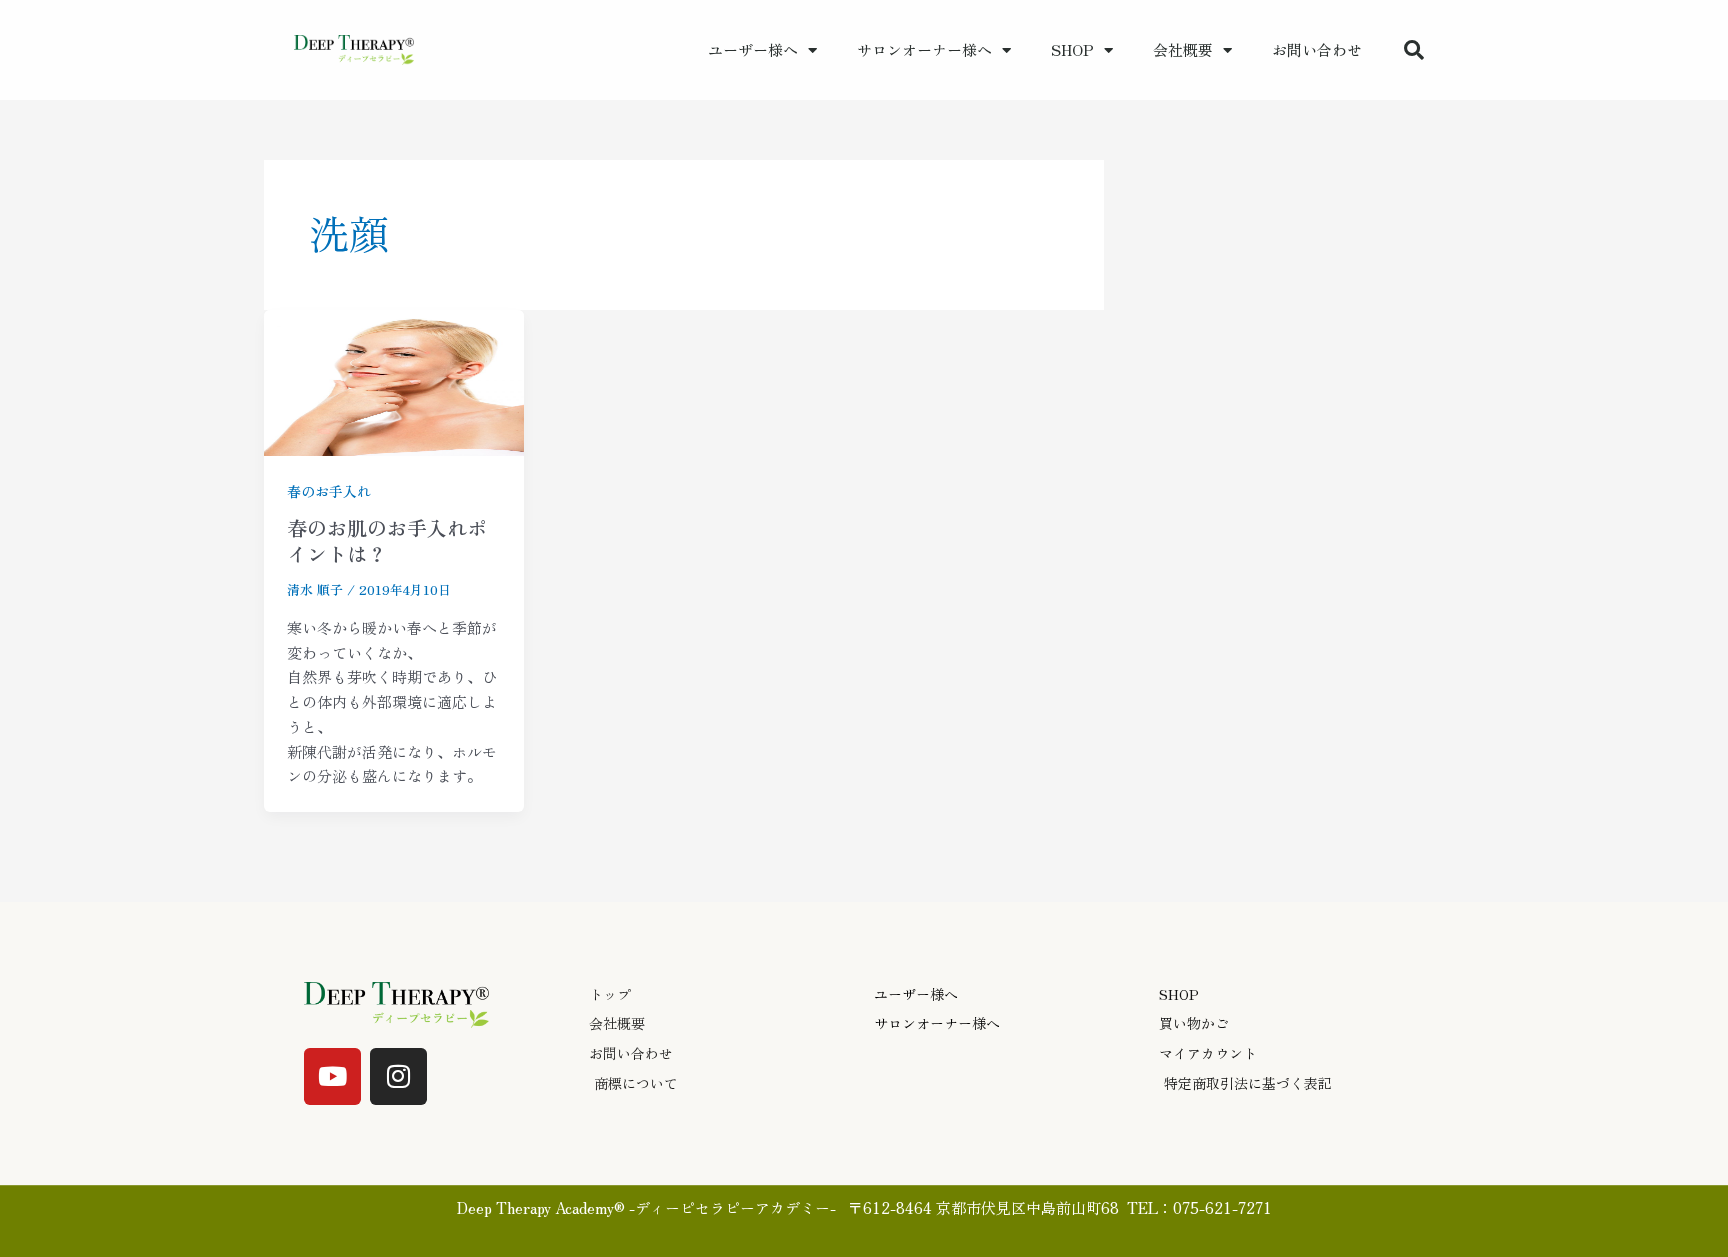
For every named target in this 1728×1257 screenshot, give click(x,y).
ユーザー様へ (753, 49)
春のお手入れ (329, 491)
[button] (1414, 50)
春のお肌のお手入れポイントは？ (387, 540)
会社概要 (1183, 49)
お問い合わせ (1317, 49)
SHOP (1072, 49)
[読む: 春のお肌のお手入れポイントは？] (394, 379)
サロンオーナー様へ (924, 49)
